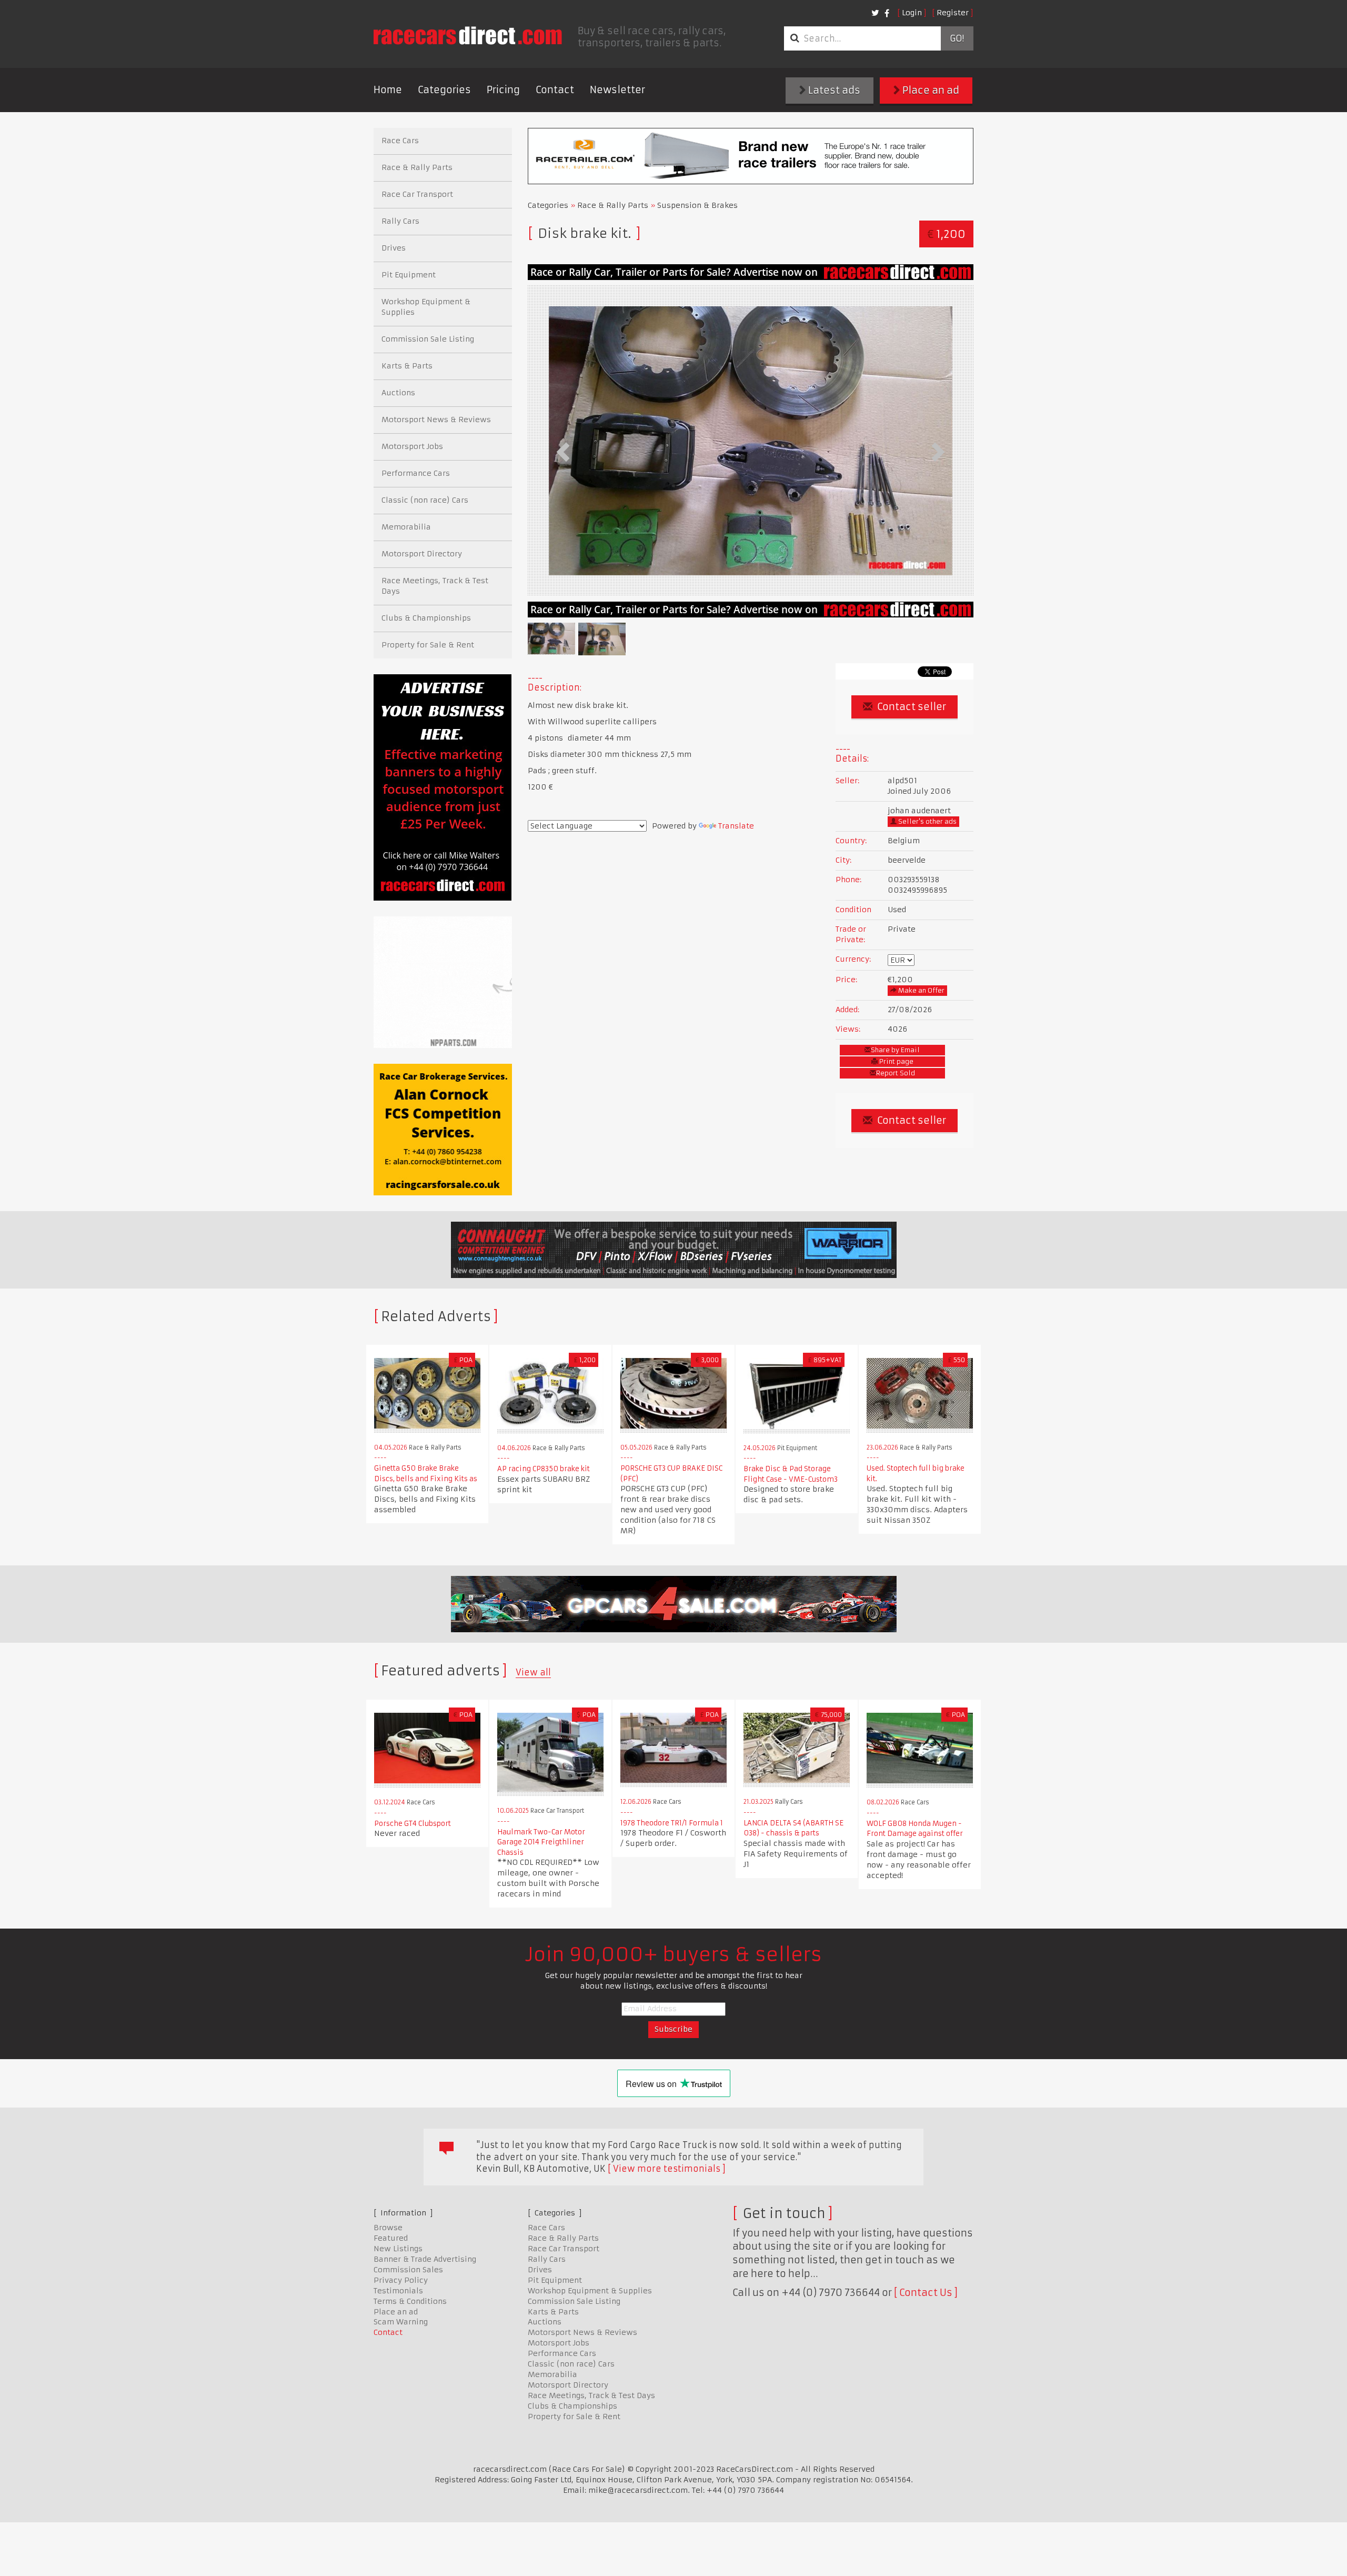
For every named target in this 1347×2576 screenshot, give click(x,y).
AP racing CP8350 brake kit (544, 1469)
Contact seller (911, 707)
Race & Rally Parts (613, 205)
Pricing (503, 90)
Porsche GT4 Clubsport (413, 1824)
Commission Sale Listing (428, 339)
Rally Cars (400, 221)
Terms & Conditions (410, 2301)
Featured (391, 2238)
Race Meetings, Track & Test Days (435, 586)
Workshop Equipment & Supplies (426, 307)
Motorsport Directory (422, 554)
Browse (388, 2228)
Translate (736, 826)
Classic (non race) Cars (425, 500)
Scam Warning (401, 2322)
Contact (555, 90)
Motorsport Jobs (412, 446)
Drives (394, 248)
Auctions (398, 393)
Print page (896, 1061)
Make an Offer (921, 990)
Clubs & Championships (426, 618)
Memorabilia (406, 527)
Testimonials (398, 2291)
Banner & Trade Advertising (425, 2259)
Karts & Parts (407, 366)
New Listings (398, 2249)
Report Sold (896, 1073)
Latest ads (833, 90)
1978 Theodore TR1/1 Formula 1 (672, 1823)
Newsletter (617, 90)
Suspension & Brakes (697, 205)
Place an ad (930, 90)
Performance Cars (416, 473)
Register (953, 13)
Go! (957, 38)
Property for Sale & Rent (428, 645)
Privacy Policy (401, 2280)
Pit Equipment (409, 275)
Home (388, 90)
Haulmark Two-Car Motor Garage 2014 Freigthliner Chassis (541, 1842)
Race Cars (400, 141)
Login (912, 13)
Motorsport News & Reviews (436, 420)
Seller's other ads (927, 821)
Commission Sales (408, 2270)
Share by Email (895, 1050)
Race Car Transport (417, 194)
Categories (444, 90)
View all (533, 1672)
